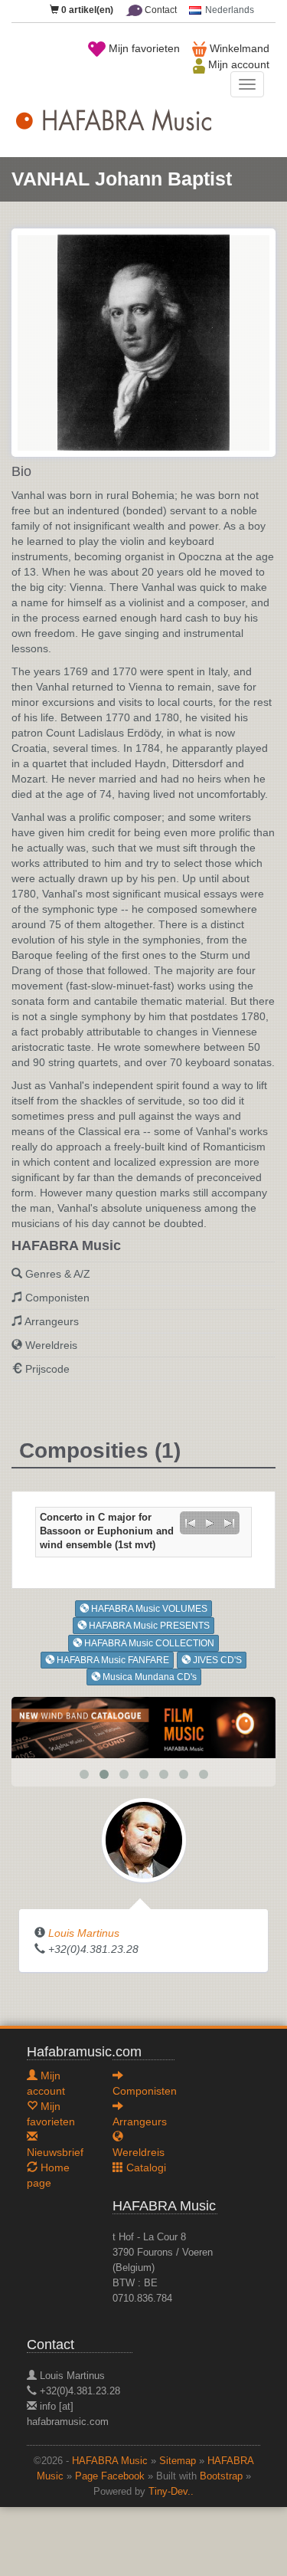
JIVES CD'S (216, 1660)
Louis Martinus (84, 1933)
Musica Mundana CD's (148, 1677)
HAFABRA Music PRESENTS (148, 1626)
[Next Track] (230, 1523)
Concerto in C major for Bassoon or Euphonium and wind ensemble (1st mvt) (107, 1531)
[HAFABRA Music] (143, 1727)
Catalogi (145, 2167)
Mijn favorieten (143, 48)
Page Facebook (110, 2476)
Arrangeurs (52, 1321)
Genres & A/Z (58, 1274)
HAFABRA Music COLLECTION (148, 1643)
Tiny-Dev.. (171, 2492)
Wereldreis (51, 1345)
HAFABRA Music (110, 2461)
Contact (160, 10)
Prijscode (47, 1369)
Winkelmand (238, 48)
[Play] (210, 1523)
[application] (210, 1523)
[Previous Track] (190, 1523)
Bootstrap (221, 2476)
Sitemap (178, 2461)
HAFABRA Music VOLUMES (148, 1609)
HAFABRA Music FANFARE (112, 1660)
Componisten (57, 1298)
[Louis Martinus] (144, 1839)
